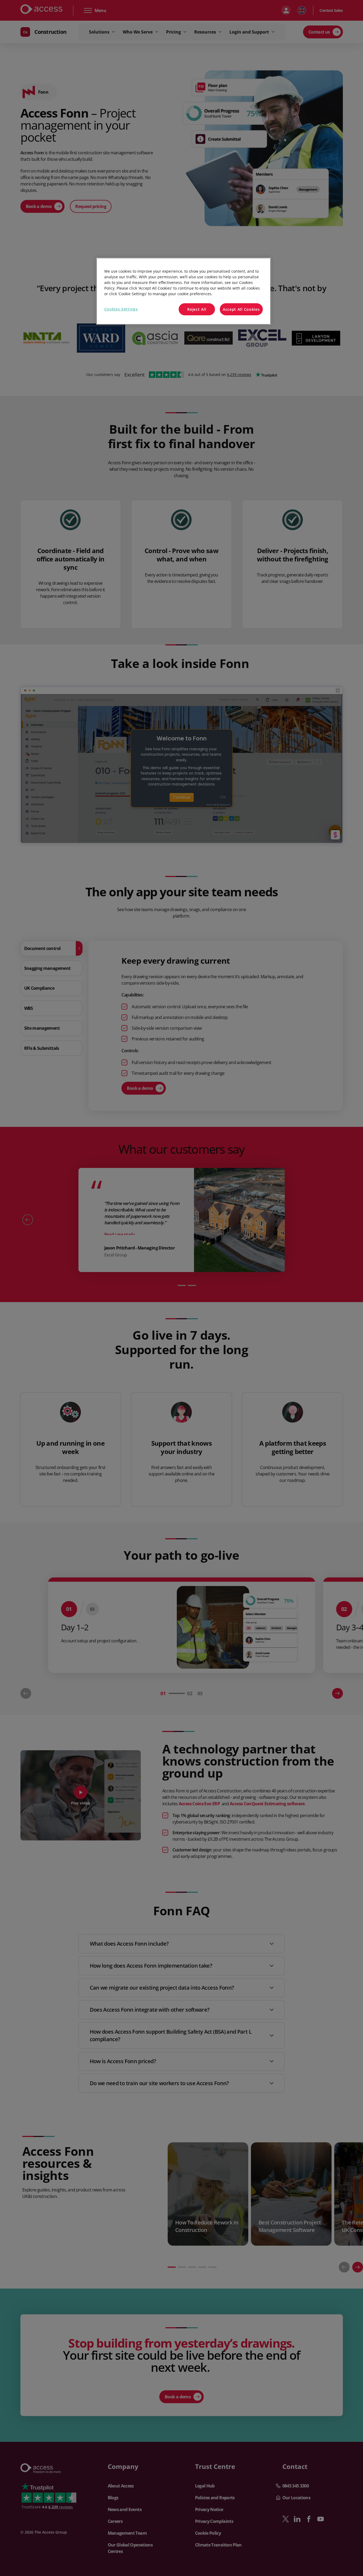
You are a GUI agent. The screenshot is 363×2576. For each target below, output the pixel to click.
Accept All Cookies (241, 309)
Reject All (197, 309)
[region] (184, 291)
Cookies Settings (121, 309)
